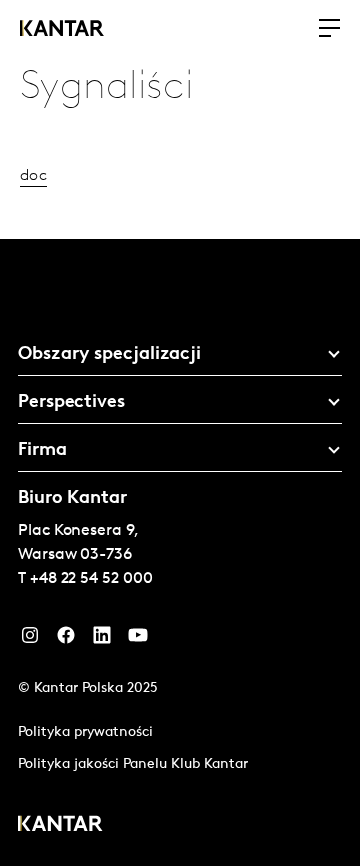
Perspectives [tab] (71, 403)
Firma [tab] (42, 451)
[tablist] (180, 552)
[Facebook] (66, 640)
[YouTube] (102, 640)
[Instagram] (30, 640)
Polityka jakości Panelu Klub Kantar (133, 764)
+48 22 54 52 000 (91, 579)
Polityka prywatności (85, 732)
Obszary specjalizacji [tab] (109, 355)
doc (33, 176)
